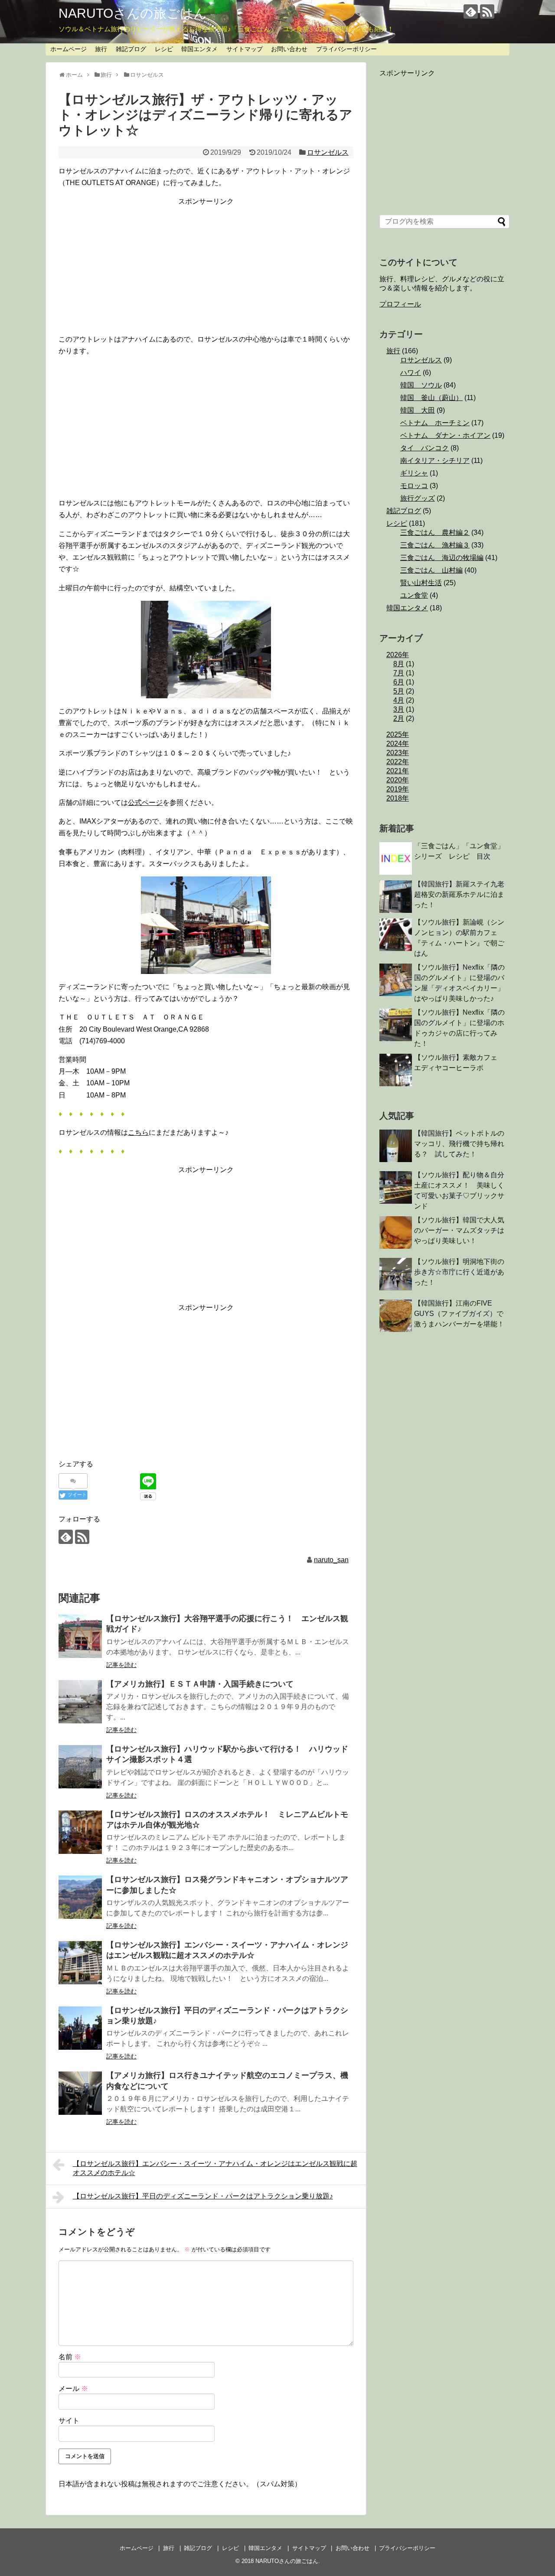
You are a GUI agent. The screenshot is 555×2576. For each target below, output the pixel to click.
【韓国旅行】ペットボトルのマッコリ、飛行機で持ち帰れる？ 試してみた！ (459, 1144)
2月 (399, 718)
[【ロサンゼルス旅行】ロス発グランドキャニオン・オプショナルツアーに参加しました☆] (80, 1897)
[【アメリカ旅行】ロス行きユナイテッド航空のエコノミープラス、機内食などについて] (80, 2093)
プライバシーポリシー (346, 49)
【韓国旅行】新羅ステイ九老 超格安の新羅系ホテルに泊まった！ (463, 894)
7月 (399, 673)
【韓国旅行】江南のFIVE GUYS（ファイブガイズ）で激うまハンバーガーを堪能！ (459, 1314)
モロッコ (414, 486)
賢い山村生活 (421, 583)
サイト (69, 2421)
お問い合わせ (289, 49)
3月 (399, 709)
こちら (138, 1132)
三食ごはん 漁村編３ (435, 545)
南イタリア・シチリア (435, 461)
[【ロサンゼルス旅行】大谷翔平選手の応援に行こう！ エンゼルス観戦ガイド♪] (80, 1636)
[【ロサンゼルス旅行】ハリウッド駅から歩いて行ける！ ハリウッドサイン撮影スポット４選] (80, 1767)
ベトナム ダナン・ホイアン (445, 435)
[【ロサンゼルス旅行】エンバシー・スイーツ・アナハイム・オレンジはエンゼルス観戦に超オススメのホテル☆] (80, 1963)
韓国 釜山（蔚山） (431, 398)
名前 (70, 2357)
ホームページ (69, 49)
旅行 (101, 49)
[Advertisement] (206, 268)
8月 (399, 664)
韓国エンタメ (199, 49)
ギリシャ (414, 473)
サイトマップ (245, 49)
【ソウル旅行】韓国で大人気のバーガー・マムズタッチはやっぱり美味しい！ (459, 1230)
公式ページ (145, 803)
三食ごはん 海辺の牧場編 (442, 558)
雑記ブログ (131, 49)
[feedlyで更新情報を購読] (471, 11)
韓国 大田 (418, 410)
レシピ (164, 49)
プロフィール (400, 304)
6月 (399, 682)
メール (73, 2389)
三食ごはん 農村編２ (435, 532)
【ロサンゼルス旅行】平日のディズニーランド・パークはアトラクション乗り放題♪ (203, 2196)
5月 (399, 691)
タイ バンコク (424, 448)
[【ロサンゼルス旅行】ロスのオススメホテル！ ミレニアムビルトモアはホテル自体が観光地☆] (80, 1832)
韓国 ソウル (421, 385)
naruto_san (331, 1560)
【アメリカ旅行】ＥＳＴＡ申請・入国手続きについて (200, 1684)
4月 (399, 700)
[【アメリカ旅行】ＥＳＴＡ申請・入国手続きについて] (80, 1702)
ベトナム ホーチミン (435, 423)
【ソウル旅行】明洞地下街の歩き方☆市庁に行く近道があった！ (459, 1272)
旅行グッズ (418, 498)
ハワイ (411, 373)
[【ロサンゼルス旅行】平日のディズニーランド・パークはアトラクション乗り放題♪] (80, 2028)
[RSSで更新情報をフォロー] (487, 11)
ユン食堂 (414, 595)
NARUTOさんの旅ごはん (133, 13)
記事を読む (121, 1665)
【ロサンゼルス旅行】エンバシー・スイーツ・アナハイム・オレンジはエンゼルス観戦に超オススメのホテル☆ (215, 2168)
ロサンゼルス (328, 152)
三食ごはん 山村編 (431, 570)
